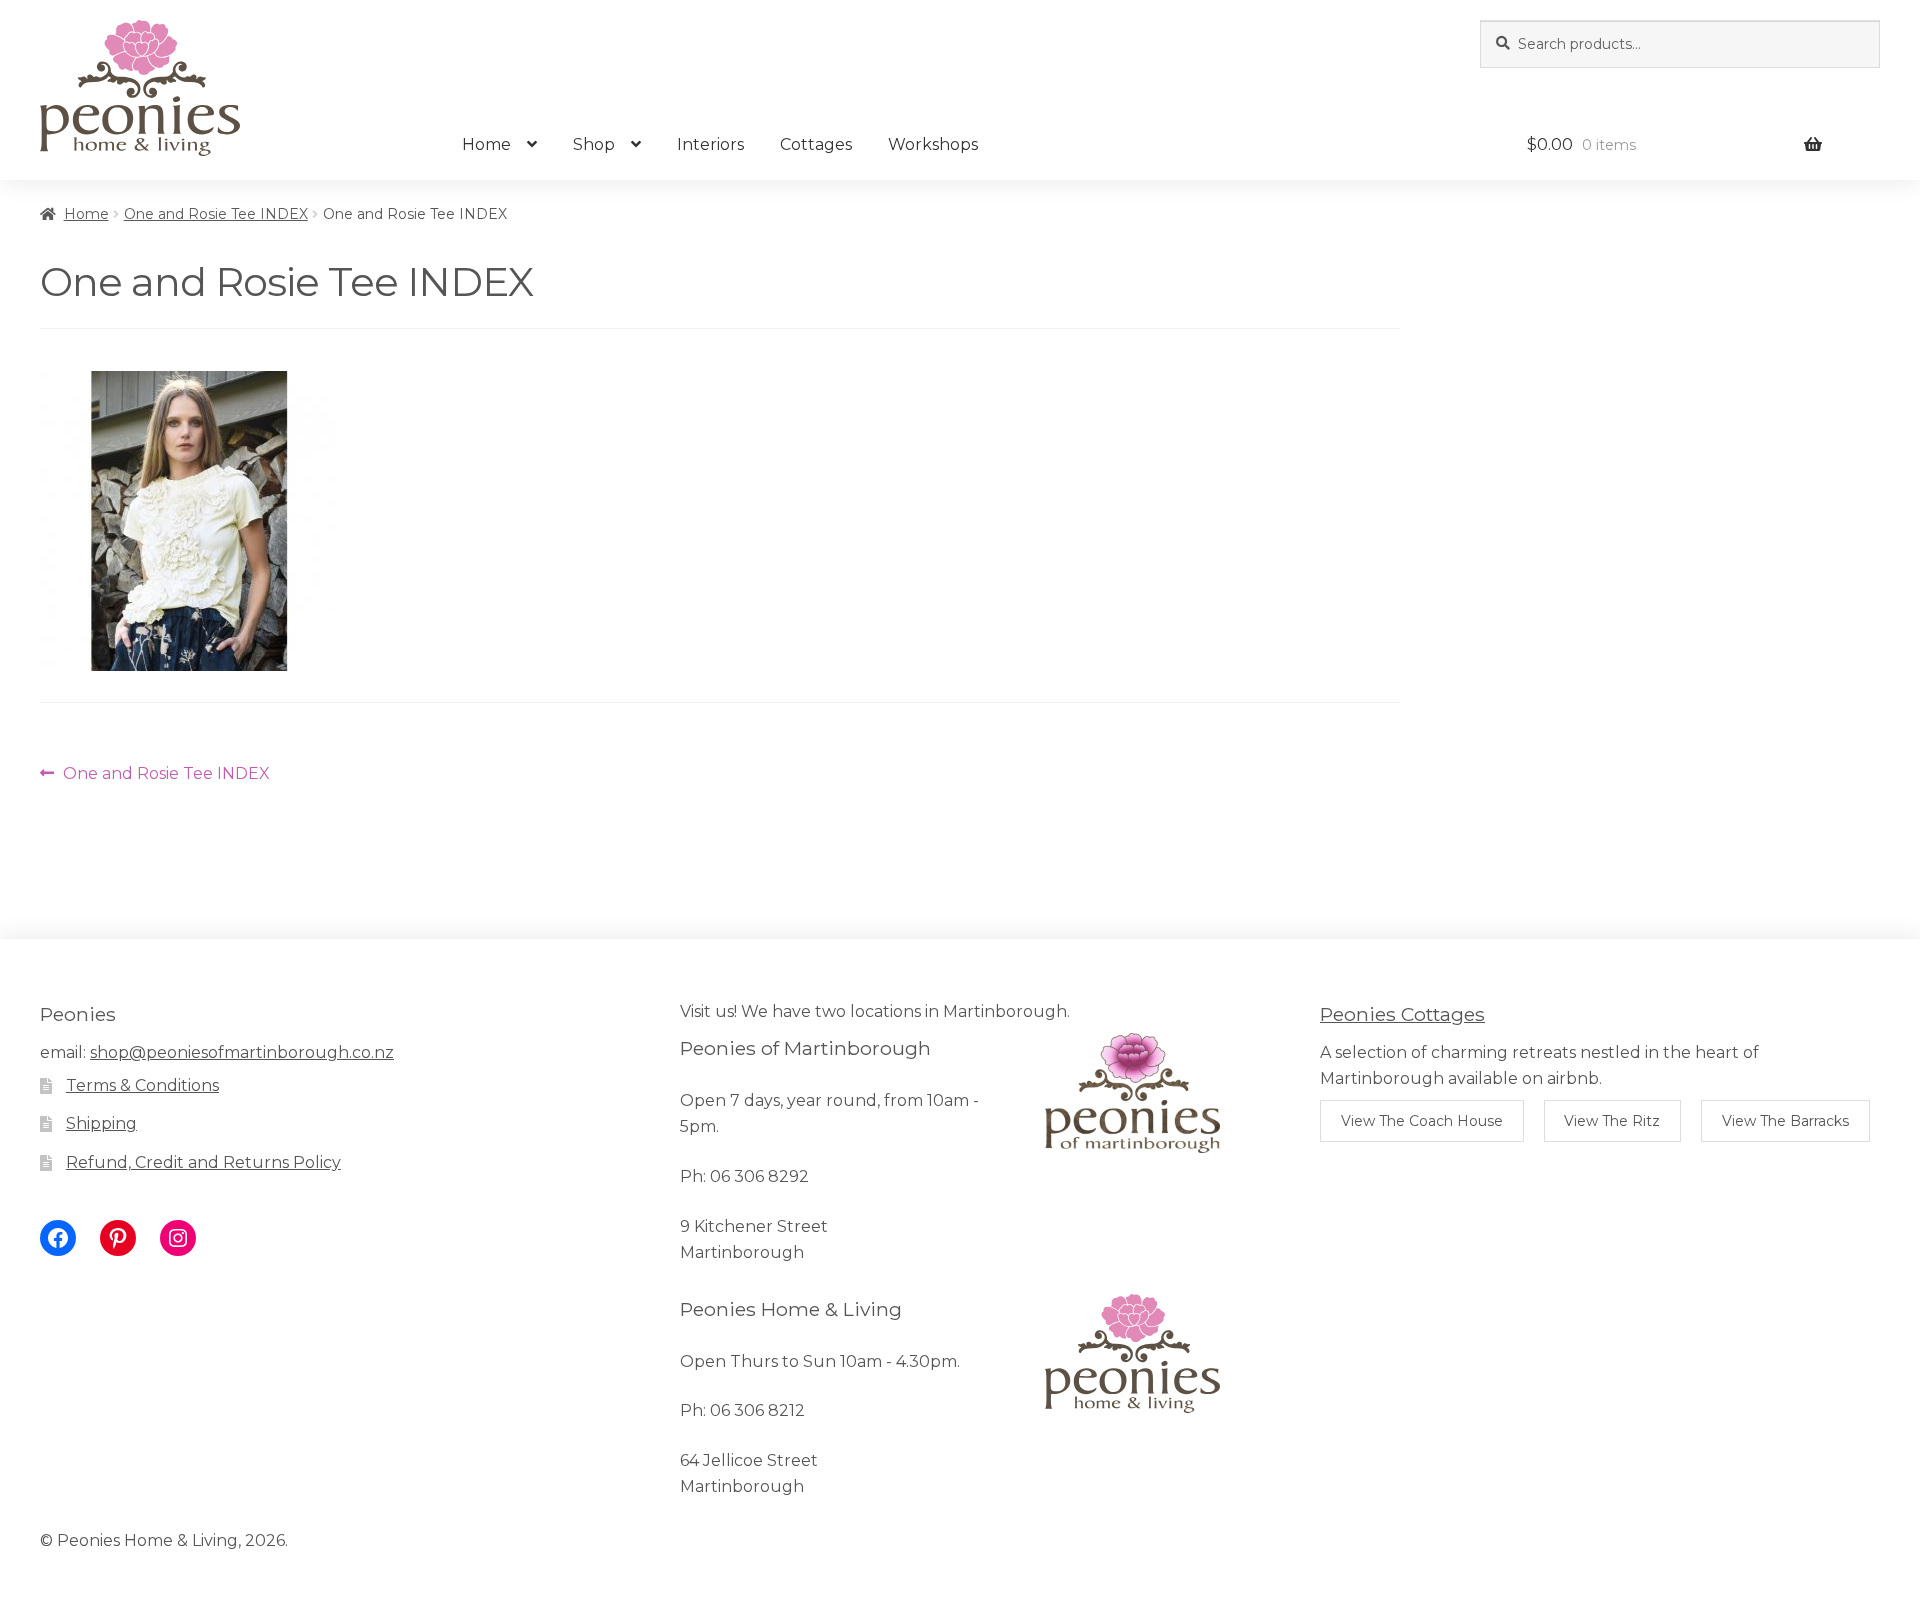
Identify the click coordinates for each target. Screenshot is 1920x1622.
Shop (594, 144)
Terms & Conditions (142, 1085)
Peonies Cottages (1402, 1014)
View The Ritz (1612, 1121)
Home (486, 144)
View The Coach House (1422, 1121)
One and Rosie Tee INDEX (216, 214)
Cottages (816, 144)
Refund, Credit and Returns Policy (203, 1162)
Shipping (101, 1123)
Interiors (710, 144)
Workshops (933, 144)
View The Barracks (1785, 1121)
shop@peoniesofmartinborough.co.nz (242, 1052)
